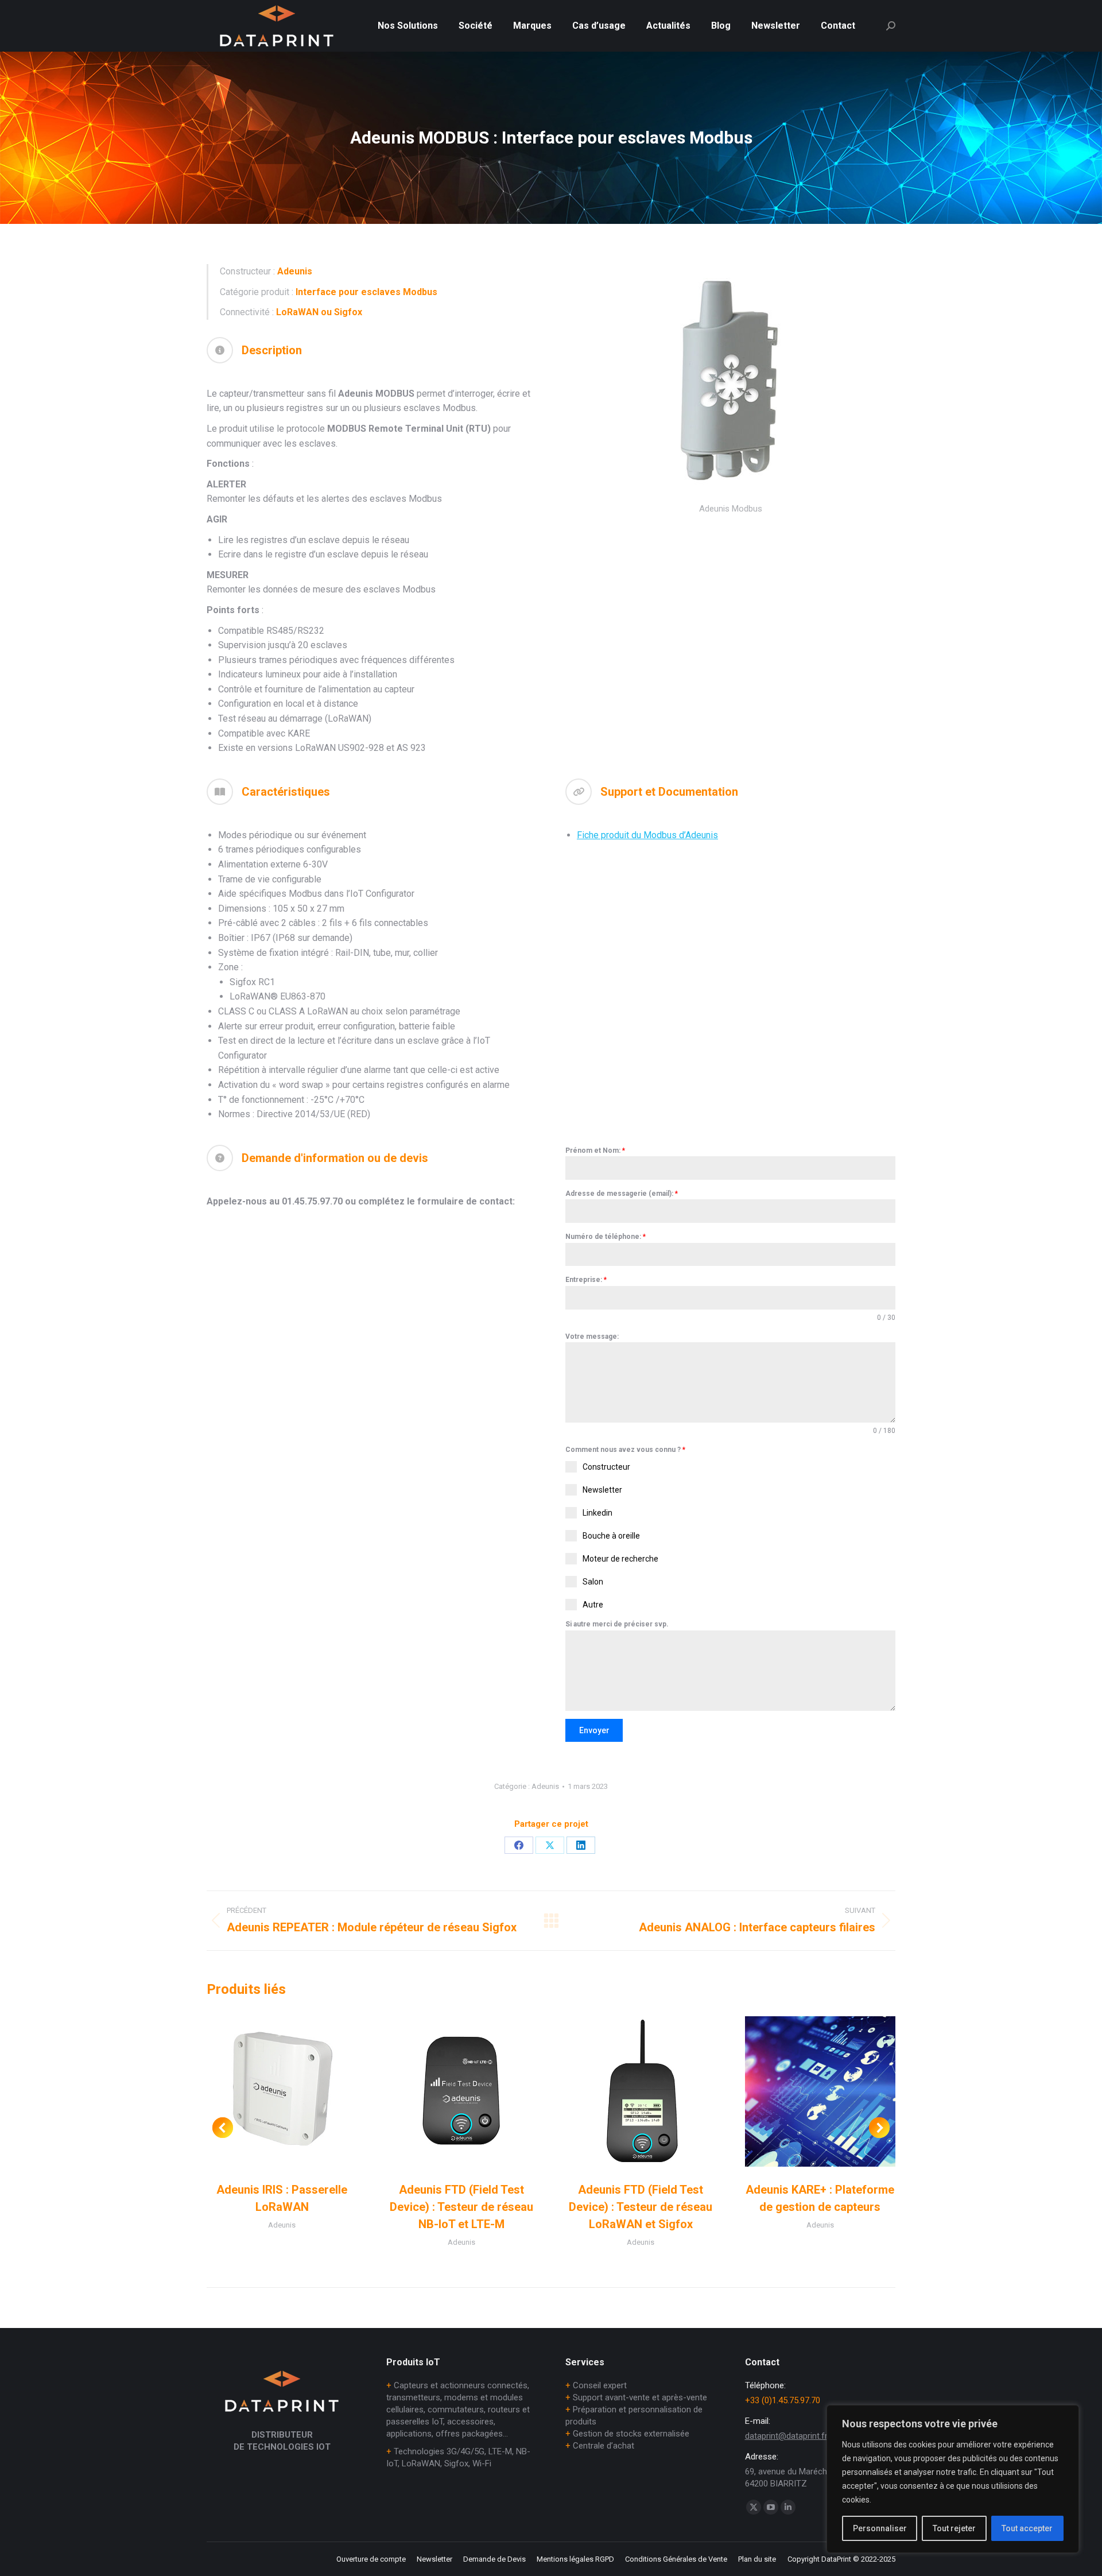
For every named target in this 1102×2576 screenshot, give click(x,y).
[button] (223, 2128)
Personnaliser (880, 2528)
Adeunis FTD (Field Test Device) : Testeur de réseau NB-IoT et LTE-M (461, 2207)
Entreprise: (586, 1280)
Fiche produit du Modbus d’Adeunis (647, 835)
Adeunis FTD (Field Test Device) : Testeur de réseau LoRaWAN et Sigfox (641, 2207)
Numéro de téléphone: (606, 1237)
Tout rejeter (954, 2528)
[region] (953, 2479)
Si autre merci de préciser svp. (617, 1624)
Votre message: (592, 1337)
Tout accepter (1027, 2528)
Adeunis (545, 1786)
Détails (282, 2091)
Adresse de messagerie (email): (622, 1194)
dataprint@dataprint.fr (786, 2436)
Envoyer (594, 1730)
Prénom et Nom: (595, 1151)
